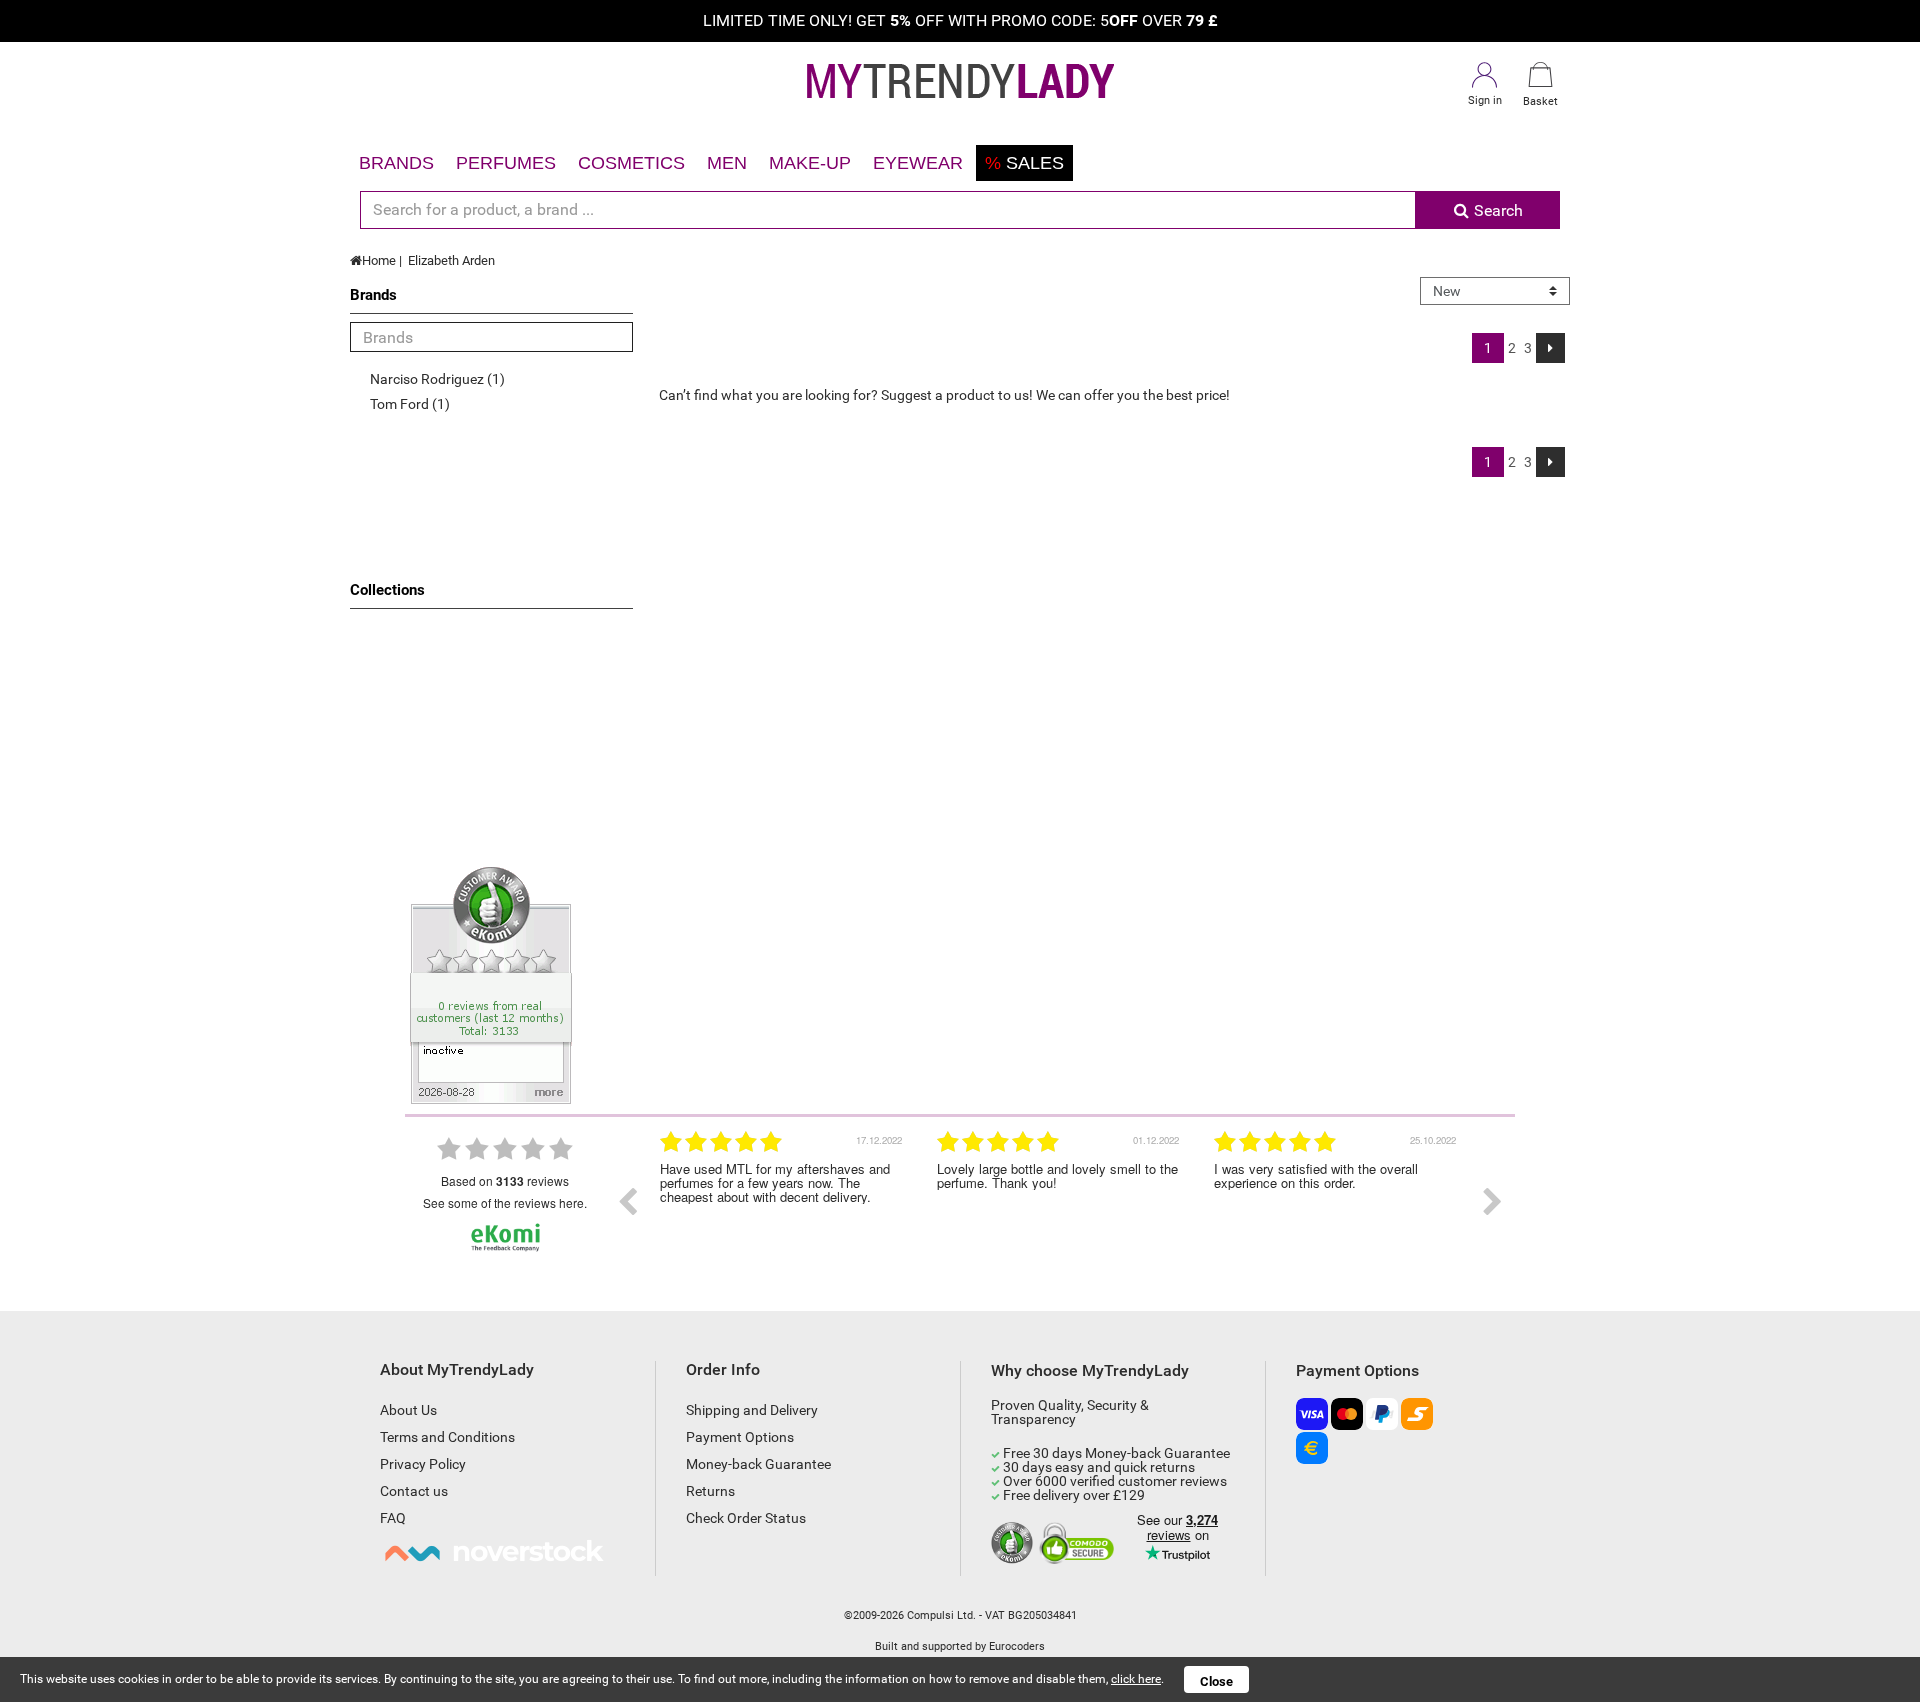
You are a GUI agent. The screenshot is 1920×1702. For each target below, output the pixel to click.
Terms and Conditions (447, 1437)
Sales (1024, 163)
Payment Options (740, 1437)
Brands (396, 163)
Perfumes (506, 163)
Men (727, 163)
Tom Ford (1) (410, 404)
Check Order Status (746, 1518)
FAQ (393, 1518)
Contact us (414, 1491)
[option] (783, 1202)
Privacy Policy (423, 1464)
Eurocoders (1017, 1646)
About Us (408, 1410)
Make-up (810, 163)
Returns (710, 1491)
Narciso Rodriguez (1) (437, 379)
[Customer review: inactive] (491, 984)
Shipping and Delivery (752, 1410)
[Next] (1550, 348)
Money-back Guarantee (758, 1464)
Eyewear (918, 163)
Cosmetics (631, 163)
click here (1136, 1679)
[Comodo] (1079, 1544)
